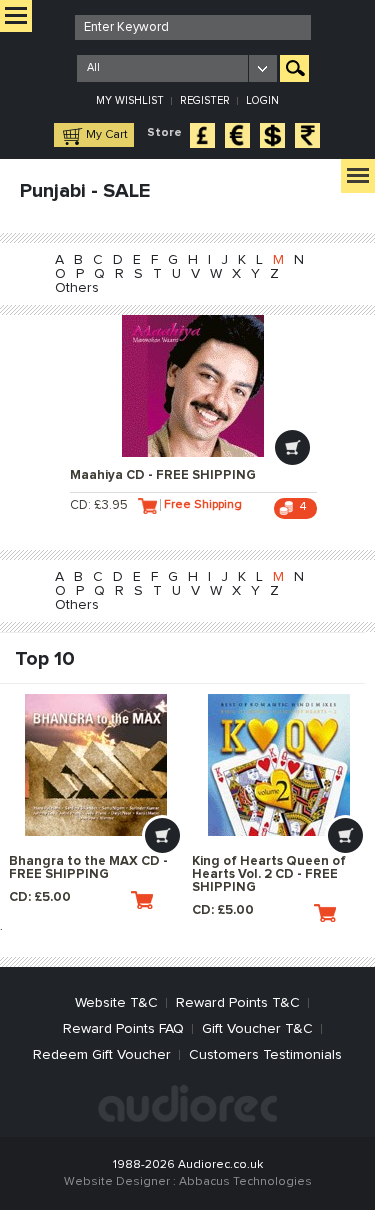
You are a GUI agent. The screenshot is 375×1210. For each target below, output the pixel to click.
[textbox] (193, 27)
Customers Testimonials (265, 1055)
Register (205, 100)
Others (77, 288)
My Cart (107, 135)
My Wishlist (130, 100)
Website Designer (117, 1182)
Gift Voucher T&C (257, 1029)
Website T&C (116, 1003)
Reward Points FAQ (123, 1029)
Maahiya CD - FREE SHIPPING (163, 475)
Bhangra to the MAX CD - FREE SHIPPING (88, 868)
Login (262, 100)
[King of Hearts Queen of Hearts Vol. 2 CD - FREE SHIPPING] (279, 765)
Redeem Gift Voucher (102, 1055)
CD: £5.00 (40, 897)
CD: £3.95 (99, 505)
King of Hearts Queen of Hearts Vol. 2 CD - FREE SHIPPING (269, 874)
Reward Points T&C (238, 1003)
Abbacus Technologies (245, 1182)
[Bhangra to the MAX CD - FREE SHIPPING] (96, 765)
